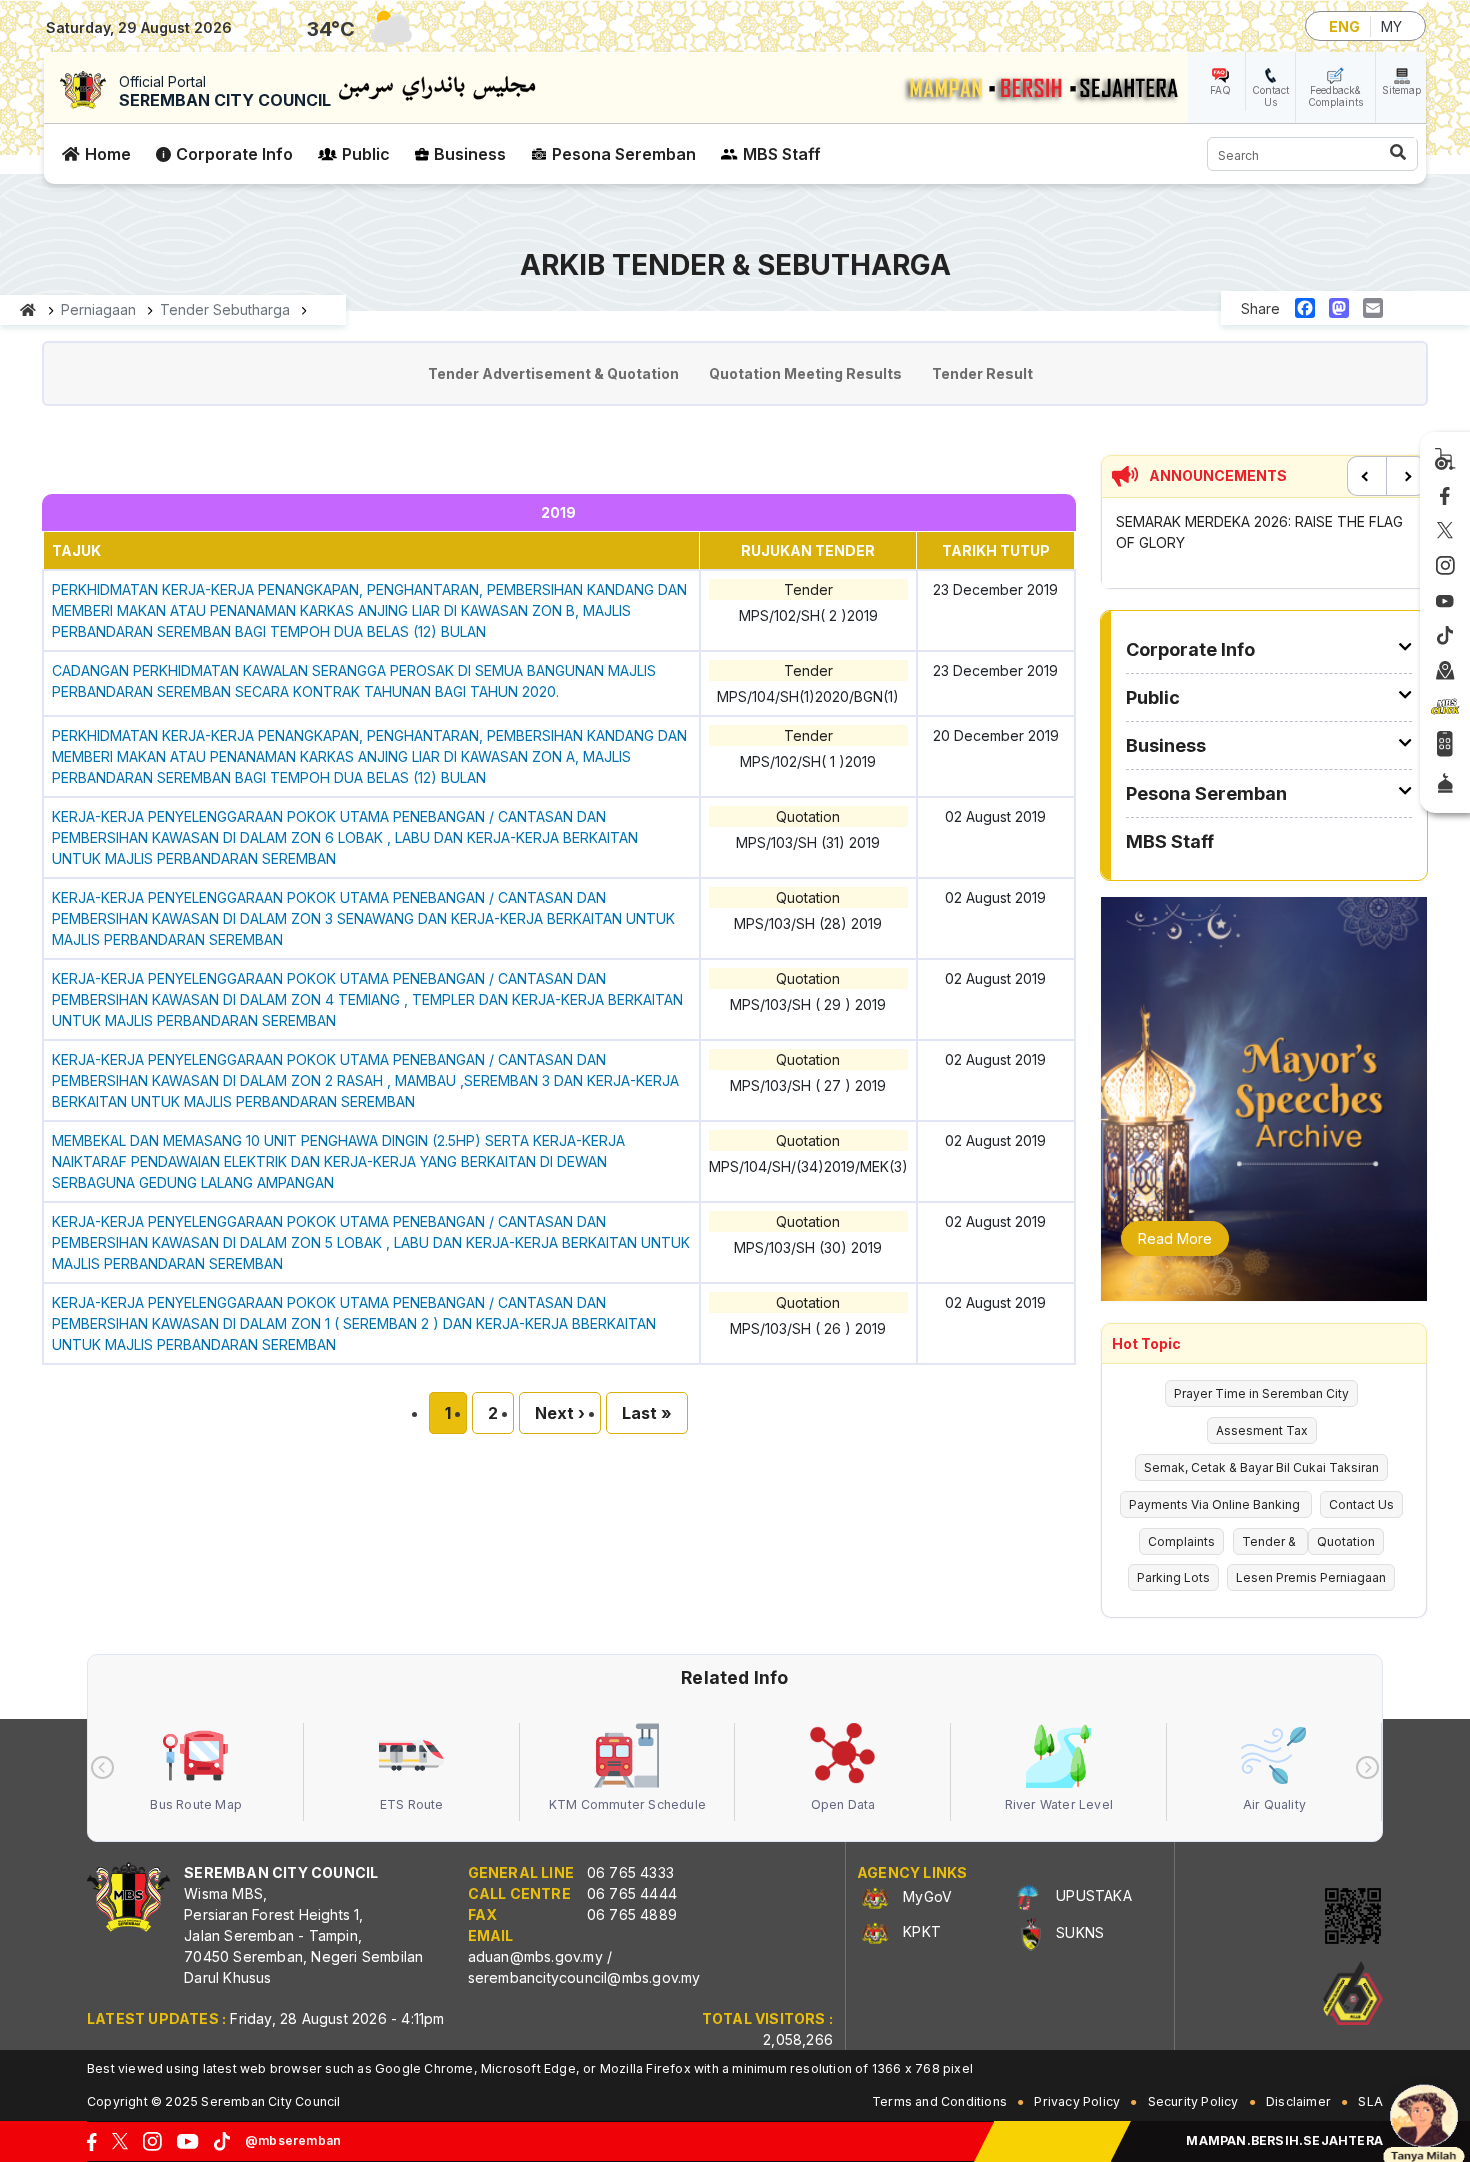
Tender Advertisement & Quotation (553, 373)
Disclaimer (1298, 2101)
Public (366, 154)
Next (1406, 476)
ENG (1344, 26)
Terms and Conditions (939, 2101)
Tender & (1270, 1541)
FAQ (1220, 90)
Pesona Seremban (624, 154)
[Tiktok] (1445, 636)
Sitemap (1401, 90)
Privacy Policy (1077, 2101)
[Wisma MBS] (1445, 672)
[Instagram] (1445, 566)
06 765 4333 (630, 1872)
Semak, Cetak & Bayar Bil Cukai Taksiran (1261, 1467)
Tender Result (982, 373)
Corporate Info (234, 154)
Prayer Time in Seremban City (1261, 1393)
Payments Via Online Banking (1216, 1504)
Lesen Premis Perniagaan (1311, 1577)
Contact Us (1270, 96)
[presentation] (102, 1767)
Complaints (1181, 1541)
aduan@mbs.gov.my (535, 1956)
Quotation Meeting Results (805, 373)
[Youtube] (1445, 602)
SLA (1370, 2101)
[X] (1445, 532)
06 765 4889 (632, 1914)
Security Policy (1193, 2101)
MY (1391, 26)
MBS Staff (782, 154)
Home (108, 154)
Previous (1367, 476)
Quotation (1346, 1541)
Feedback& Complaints (1335, 96)
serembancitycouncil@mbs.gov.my (584, 1977)
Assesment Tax (1262, 1430)
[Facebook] (1445, 497)
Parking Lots (1173, 1577)
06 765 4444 (632, 1893)
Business (470, 154)
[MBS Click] (1445, 707)
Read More (1175, 1238)
